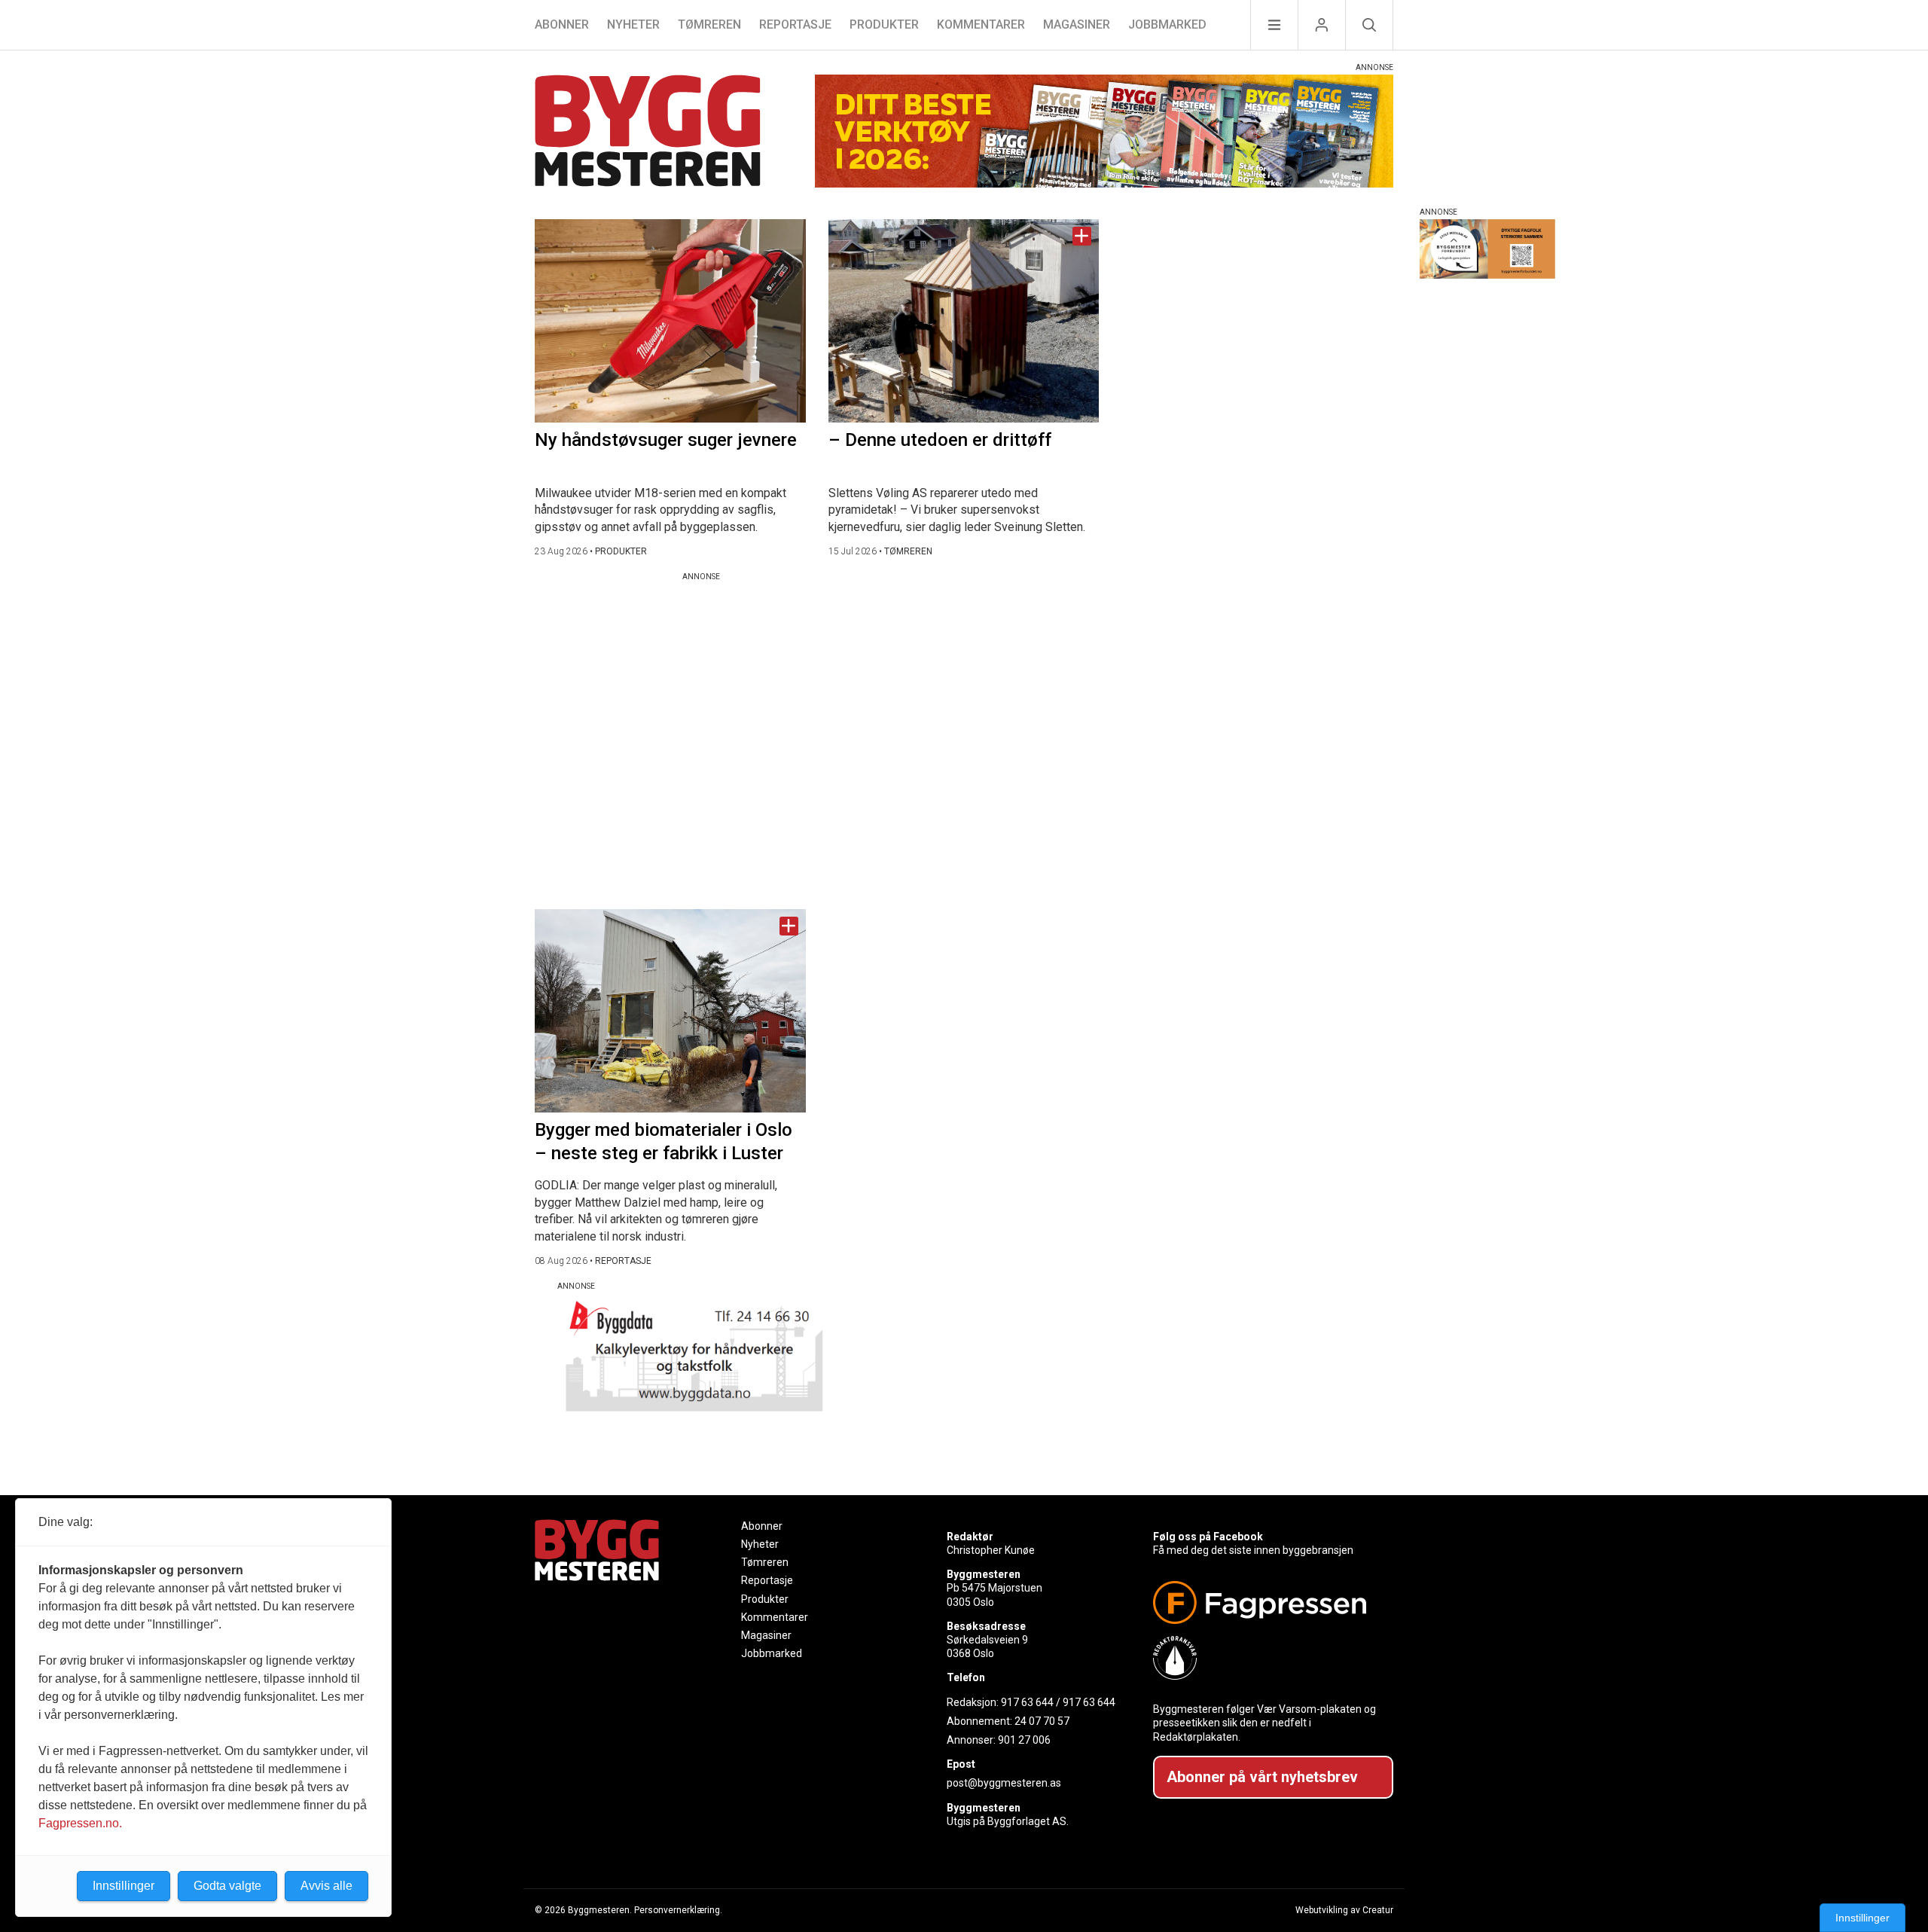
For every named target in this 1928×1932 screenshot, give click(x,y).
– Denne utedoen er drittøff (940, 440)
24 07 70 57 (1042, 1721)
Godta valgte (227, 1886)
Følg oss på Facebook (1208, 1537)
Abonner (562, 24)
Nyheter (633, 24)
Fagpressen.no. (80, 1823)
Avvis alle (326, 1886)
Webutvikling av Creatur (1344, 1910)
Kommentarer (981, 24)
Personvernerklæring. (678, 1910)
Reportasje (795, 24)
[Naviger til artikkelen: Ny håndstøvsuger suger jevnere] (670, 321)
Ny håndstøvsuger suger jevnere (666, 440)
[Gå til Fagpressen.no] (1267, 1602)
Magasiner (1077, 24)
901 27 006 (1024, 1740)
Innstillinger (1862, 1918)
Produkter (884, 24)
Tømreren (709, 24)
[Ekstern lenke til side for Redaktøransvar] (1267, 1658)
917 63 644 (1027, 1702)
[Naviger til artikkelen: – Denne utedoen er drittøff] (964, 321)
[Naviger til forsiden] (648, 133)
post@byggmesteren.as (1004, 1783)
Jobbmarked (1167, 24)
